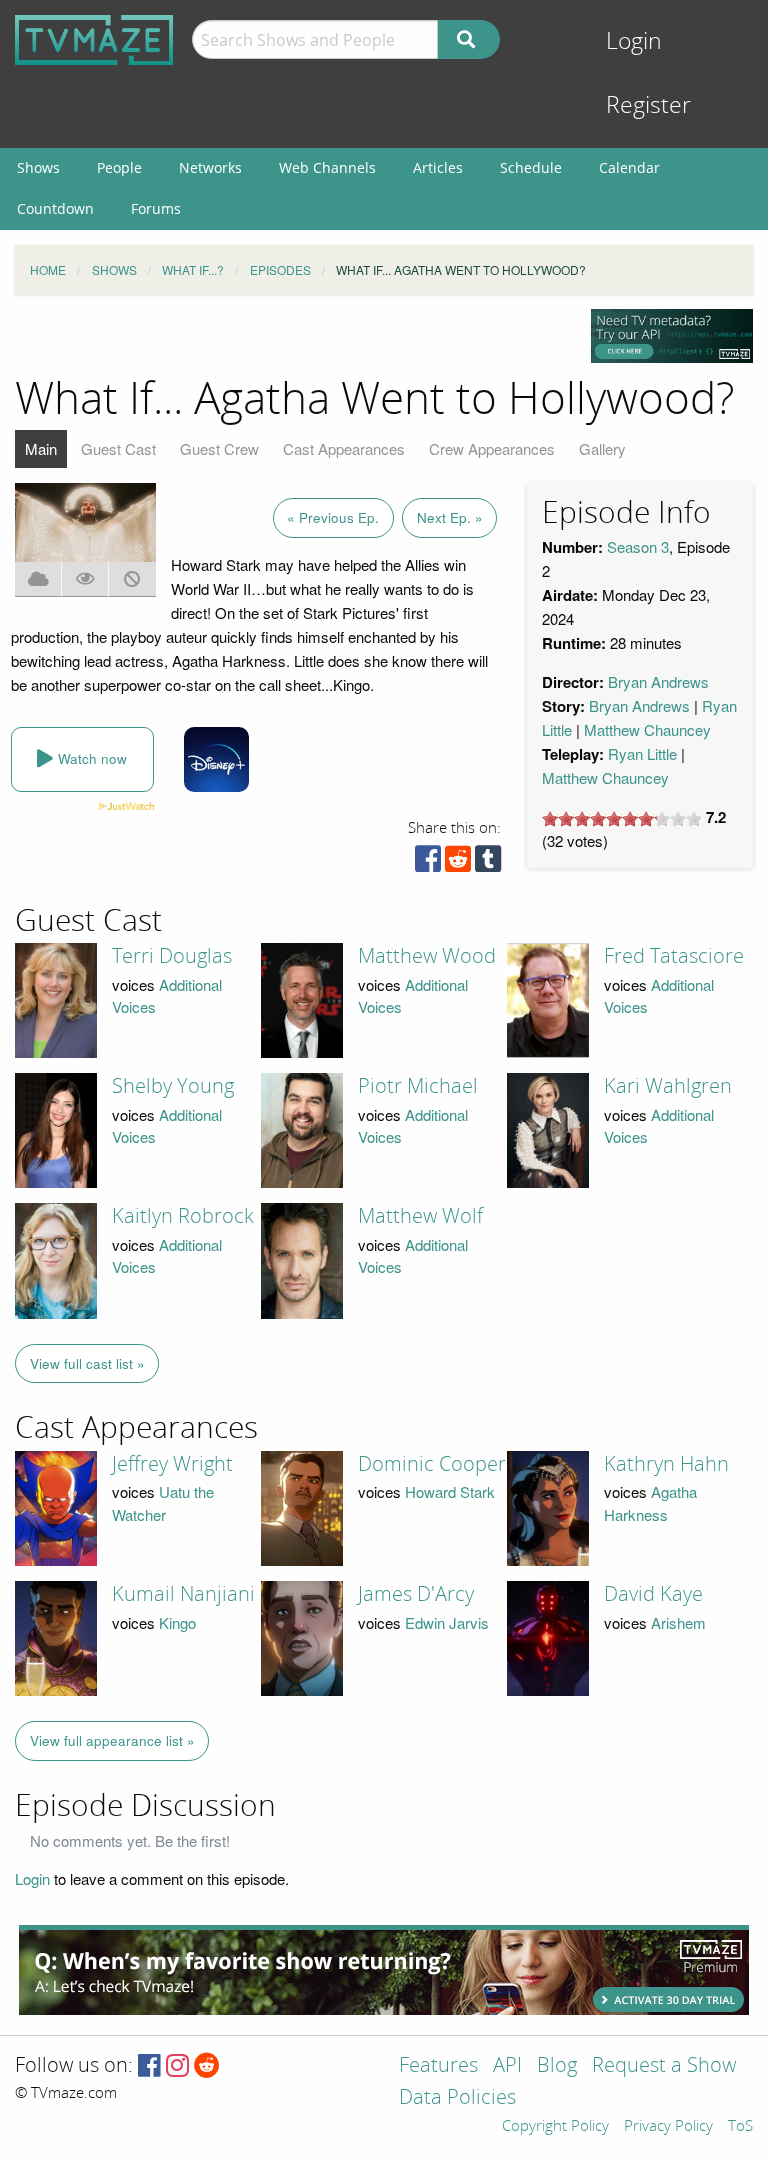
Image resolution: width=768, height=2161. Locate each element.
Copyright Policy (555, 2127)
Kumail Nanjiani (183, 1594)
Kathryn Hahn (666, 1464)
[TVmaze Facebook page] (149, 2066)
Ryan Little (642, 753)
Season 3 (638, 546)
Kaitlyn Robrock (183, 1216)
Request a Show (664, 2066)
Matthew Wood (427, 956)
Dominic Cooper (432, 1464)
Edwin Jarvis (447, 1622)
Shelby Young (173, 1086)
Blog (557, 2066)
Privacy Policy (668, 2127)
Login (634, 41)
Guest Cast (118, 448)
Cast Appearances (344, 448)
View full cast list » (87, 1363)
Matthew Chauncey (647, 729)
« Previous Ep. (333, 517)
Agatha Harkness (650, 1503)
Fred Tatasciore (674, 956)
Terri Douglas (172, 956)
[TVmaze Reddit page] (207, 2066)
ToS (740, 2127)
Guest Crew (219, 448)
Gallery (602, 448)
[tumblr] (488, 863)
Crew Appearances (492, 448)
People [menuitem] (119, 167)
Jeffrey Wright (172, 1464)
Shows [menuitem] (38, 167)
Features (438, 2066)
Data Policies (457, 2098)
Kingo (177, 1622)
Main (41, 448)
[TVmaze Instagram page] (177, 2066)
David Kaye (653, 1594)
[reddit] (458, 863)
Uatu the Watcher (163, 1503)
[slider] (622, 819)
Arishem (678, 1622)
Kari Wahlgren (668, 1086)
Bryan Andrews (658, 681)
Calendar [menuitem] (629, 167)
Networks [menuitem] (210, 167)
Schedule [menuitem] (531, 167)
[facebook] (428, 863)
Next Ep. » (450, 517)
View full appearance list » (112, 1740)
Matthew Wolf (420, 1216)
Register (648, 105)
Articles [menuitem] (438, 167)
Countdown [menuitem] (55, 208)
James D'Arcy (416, 1594)
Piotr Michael (418, 1086)
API (507, 2066)
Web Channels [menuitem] (327, 167)
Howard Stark (450, 1491)
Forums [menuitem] (156, 208)
